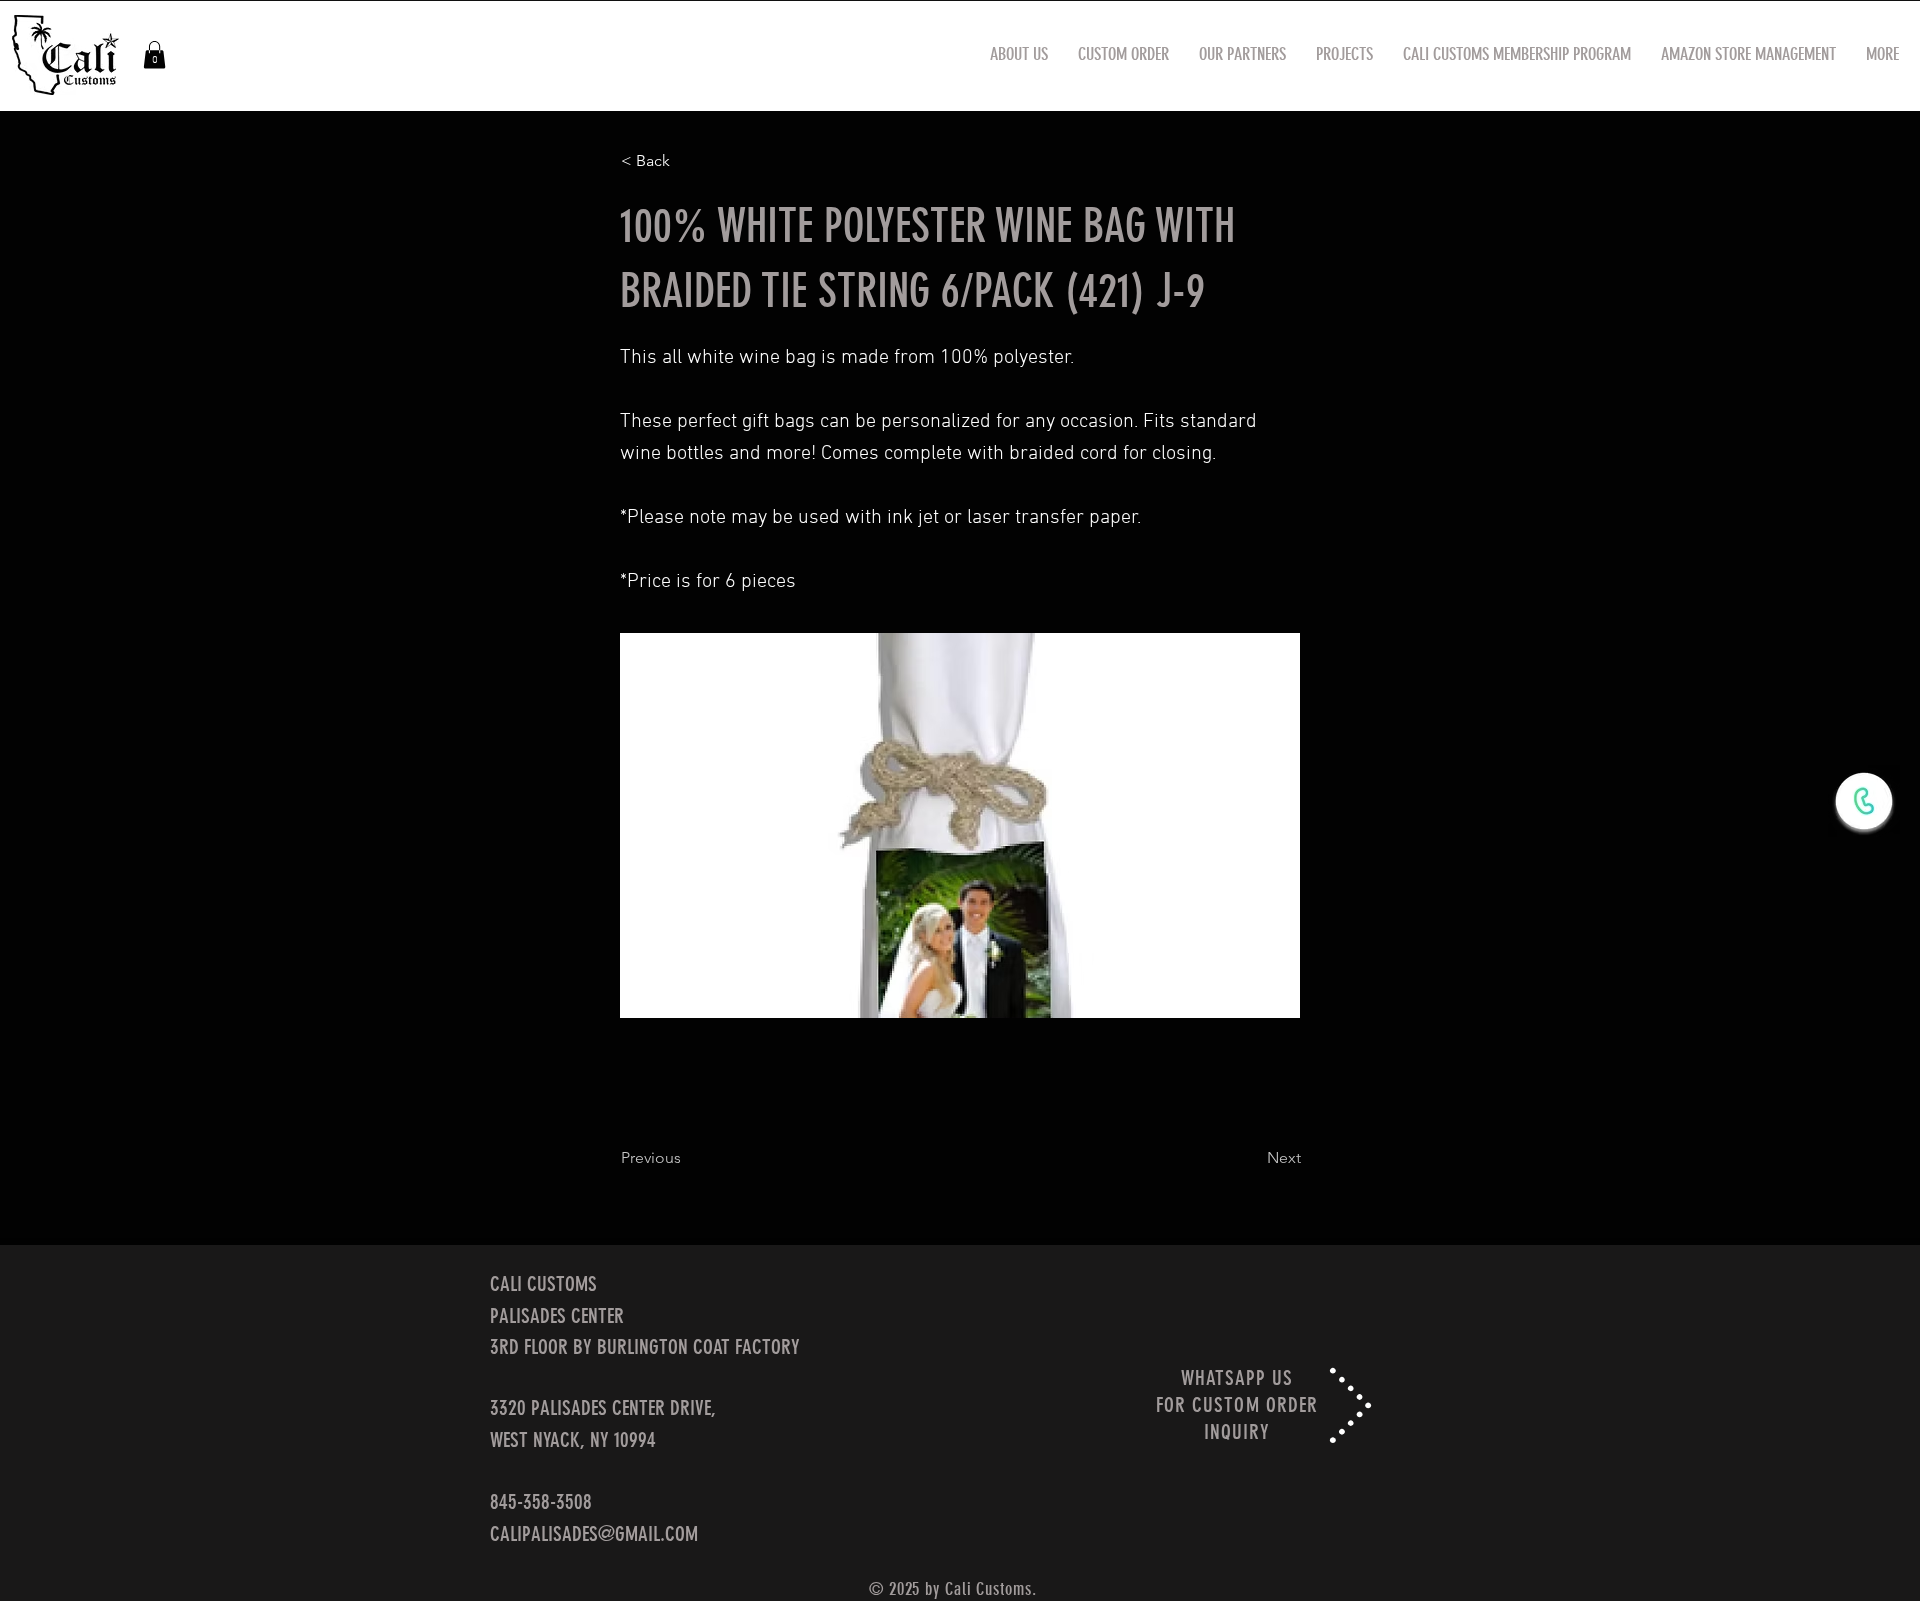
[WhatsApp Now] (1864, 801)
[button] (154, 54)
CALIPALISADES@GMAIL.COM (594, 1533)
